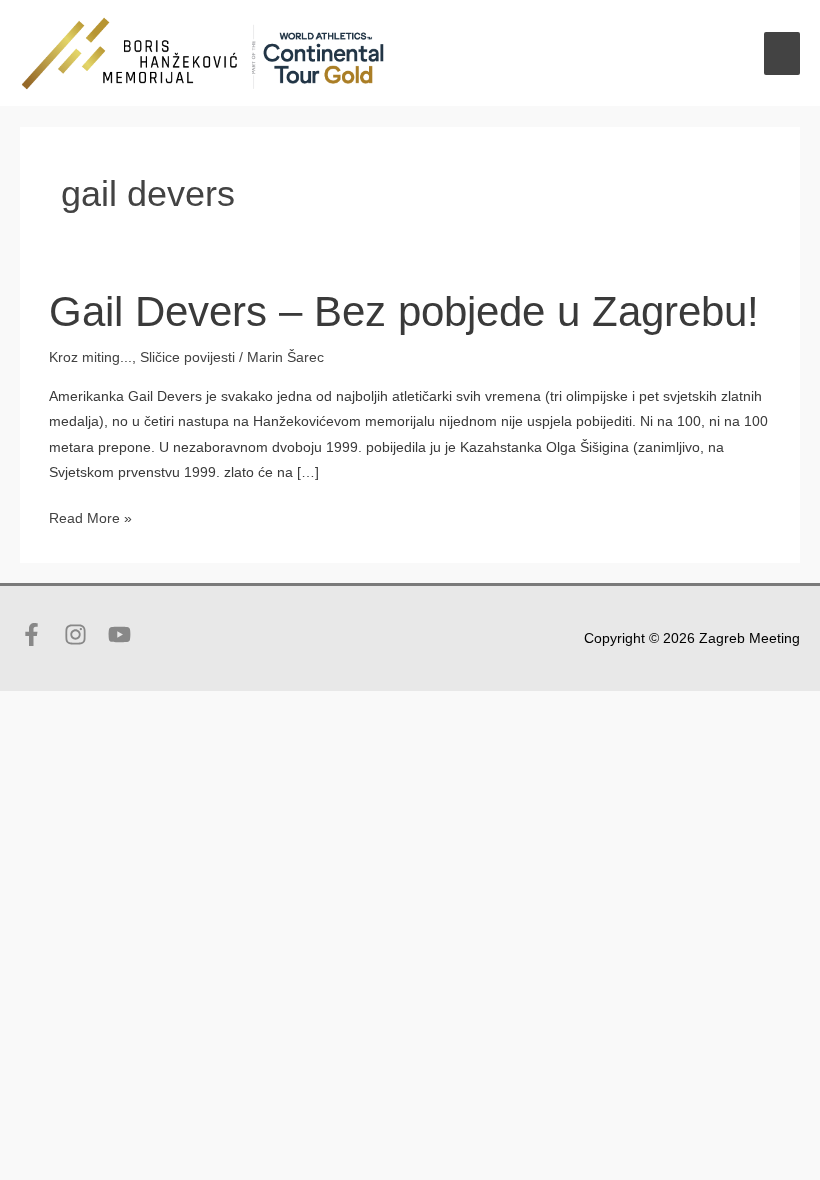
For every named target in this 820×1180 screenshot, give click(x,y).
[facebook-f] (40, 634)
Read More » (90, 520)
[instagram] (84, 634)
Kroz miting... (90, 357)
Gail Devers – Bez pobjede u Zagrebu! (404, 311)
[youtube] (123, 634)
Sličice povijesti (187, 357)
